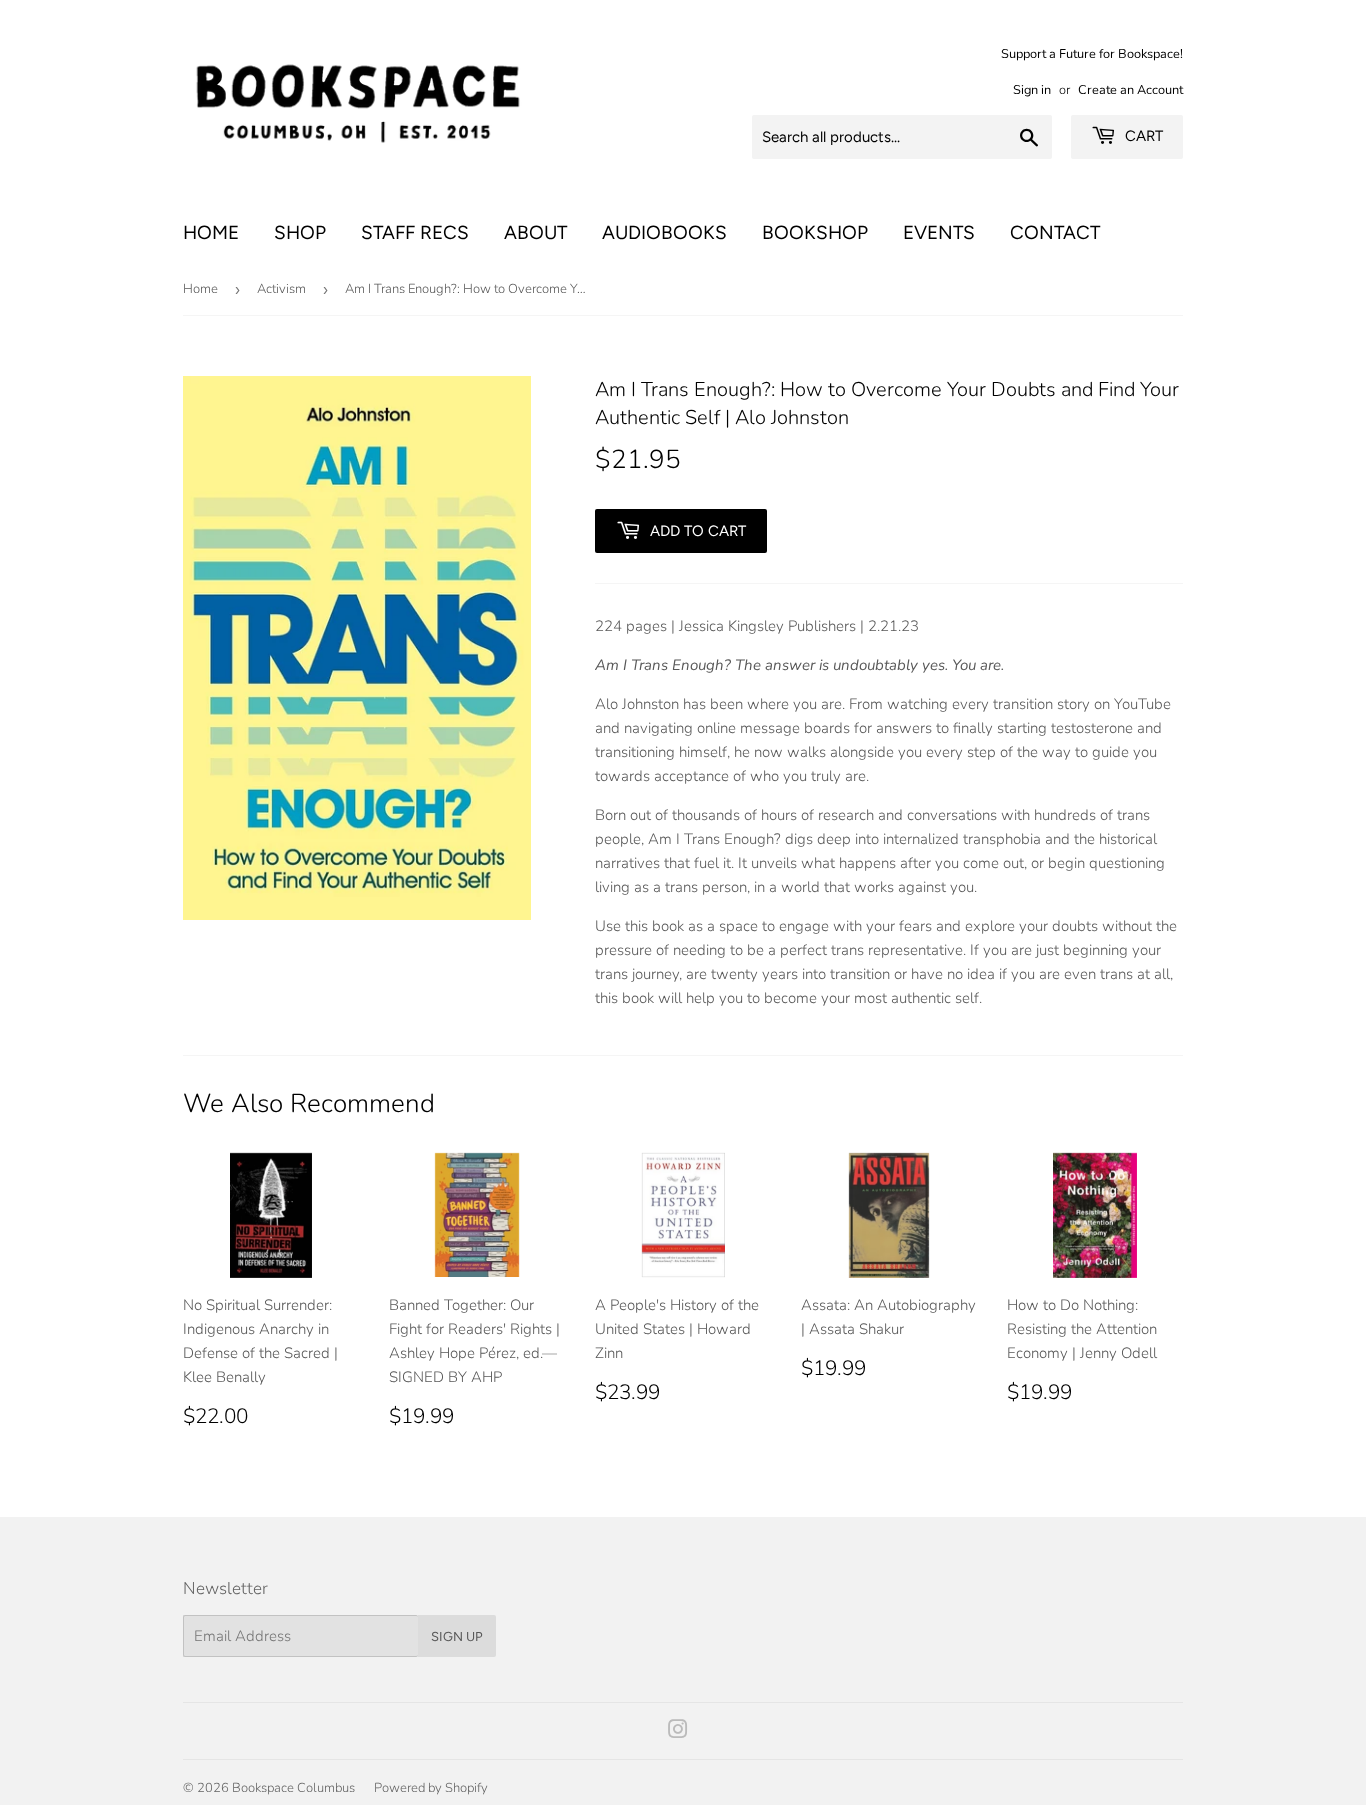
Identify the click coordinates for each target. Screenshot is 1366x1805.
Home (211, 232)
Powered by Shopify (431, 1788)
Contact (1055, 232)
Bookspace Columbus (293, 1788)
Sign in (1032, 90)
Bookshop (815, 232)
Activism (281, 289)
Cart (1142, 136)
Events (939, 232)
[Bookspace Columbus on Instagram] (678, 1732)
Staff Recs (415, 232)
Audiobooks (664, 232)
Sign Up (457, 1636)
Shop (300, 232)
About (535, 232)
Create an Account (1130, 90)
